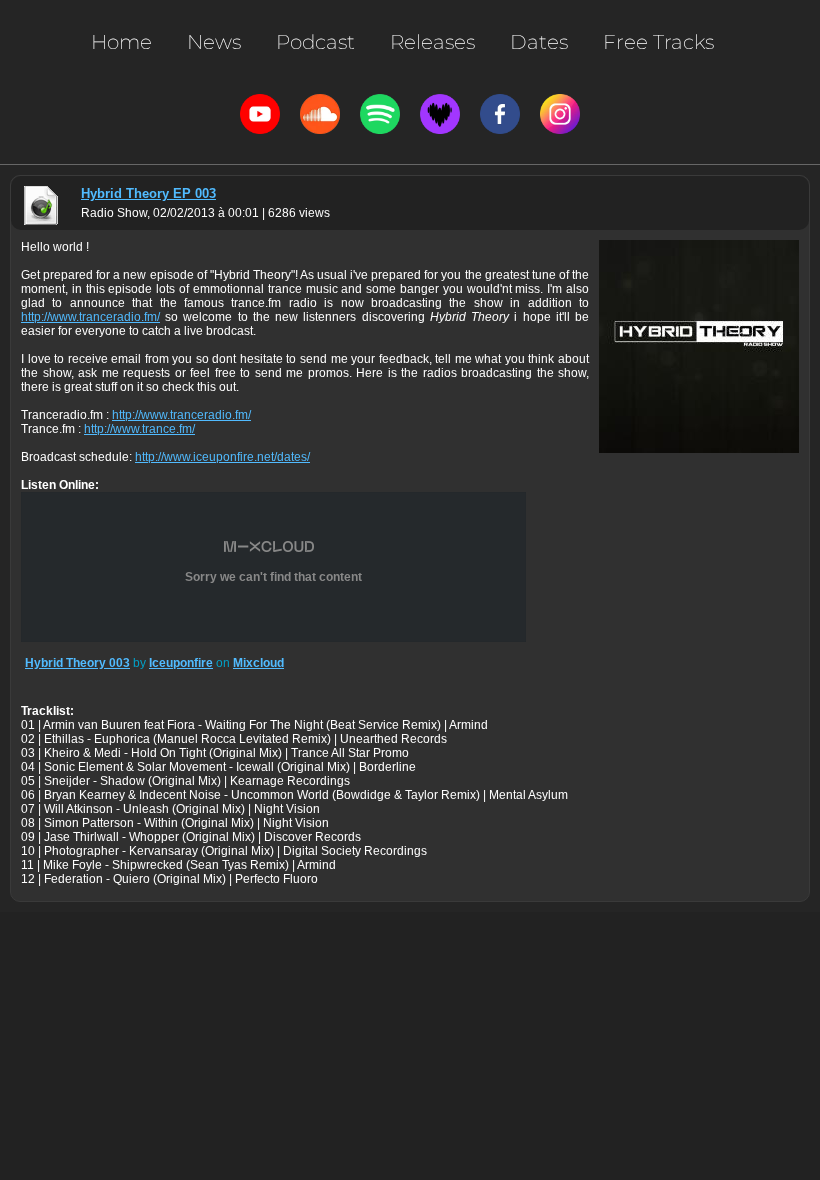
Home (121, 42)
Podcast (315, 42)
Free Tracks (658, 42)
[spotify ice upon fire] (380, 114)
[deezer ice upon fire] (440, 114)
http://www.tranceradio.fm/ (90, 317)
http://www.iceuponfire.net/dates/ (222, 457)
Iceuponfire (181, 663)
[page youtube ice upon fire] (260, 114)
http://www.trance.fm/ (139, 429)
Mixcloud (258, 663)
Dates (539, 42)
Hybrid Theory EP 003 (148, 193)
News (214, 42)
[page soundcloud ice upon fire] (320, 114)
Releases (432, 42)
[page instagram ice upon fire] (560, 114)
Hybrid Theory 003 (77, 663)
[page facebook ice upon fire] (500, 114)
